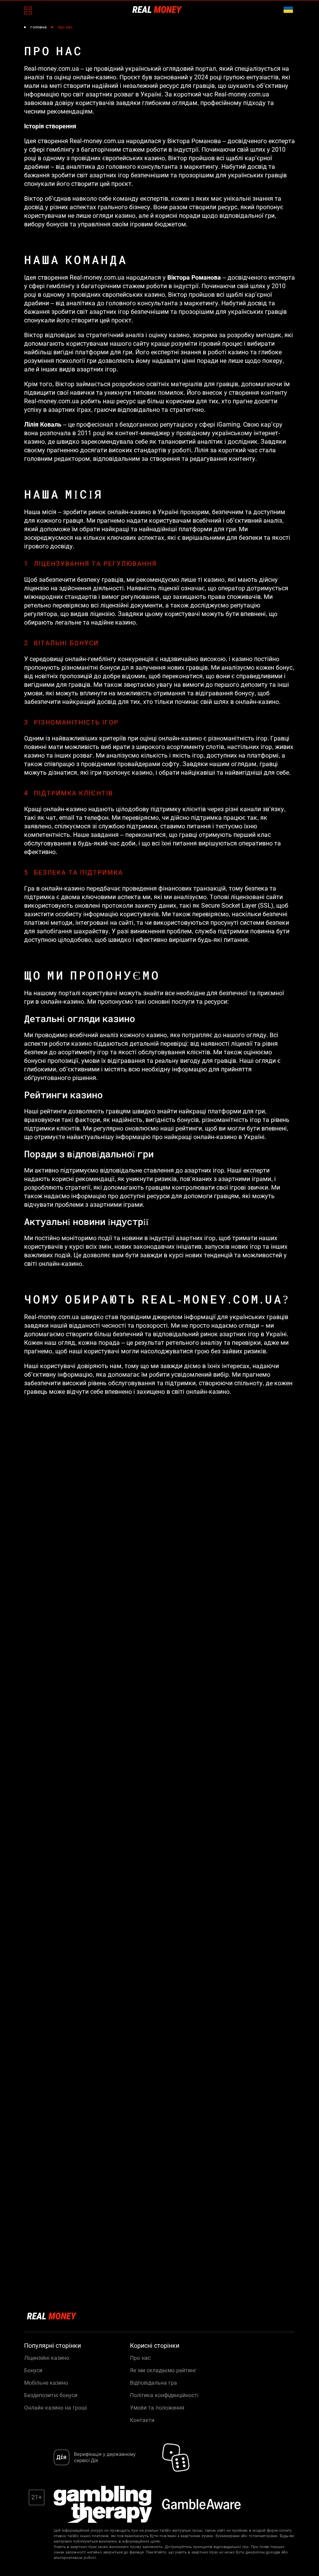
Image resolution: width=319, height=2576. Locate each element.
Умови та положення (157, 2408)
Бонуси (33, 2370)
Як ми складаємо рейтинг (163, 2370)
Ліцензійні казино (47, 2358)
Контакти (142, 2420)
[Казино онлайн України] (157, 9)
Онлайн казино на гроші (55, 2408)
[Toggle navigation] (28, 10)
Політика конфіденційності (164, 2395)
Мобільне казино (46, 2383)
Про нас (140, 2358)
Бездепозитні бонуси (51, 2395)
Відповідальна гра (153, 2383)
